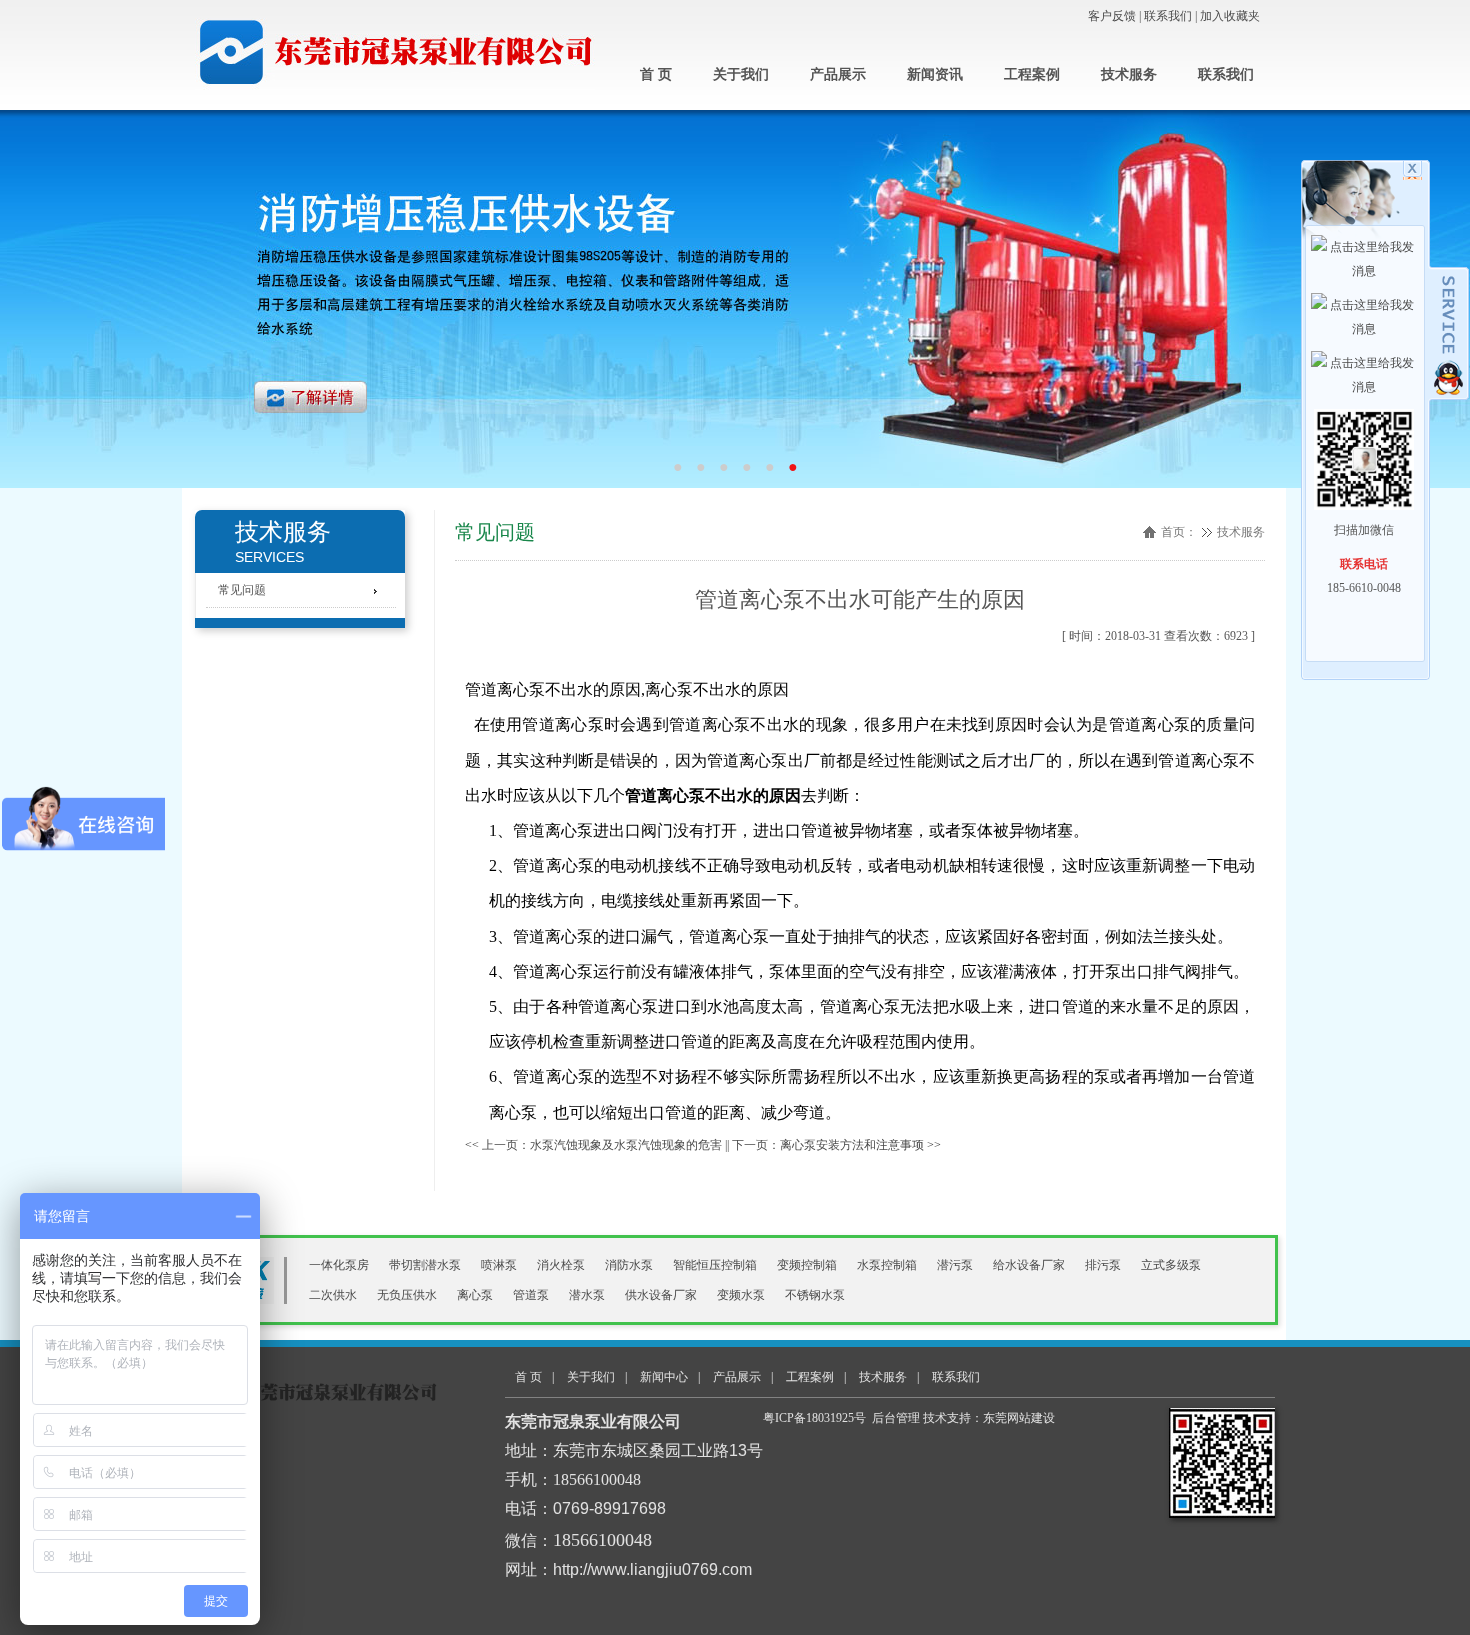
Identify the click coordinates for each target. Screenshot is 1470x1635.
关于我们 (591, 1377)
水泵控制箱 (887, 1265)
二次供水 (333, 1295)
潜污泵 (955, 1265)
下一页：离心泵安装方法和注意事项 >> (836, 1145)
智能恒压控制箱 (715, 1265)
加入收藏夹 (1230, 16)
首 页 (528, 1377)
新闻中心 (664, 1377)
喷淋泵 (499, 1265)
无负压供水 (407, 1295)
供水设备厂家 (661, 1295)
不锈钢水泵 (815, 1295)
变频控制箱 (807, 1265)
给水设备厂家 (1029, 1265)
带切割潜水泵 (425, 1265)
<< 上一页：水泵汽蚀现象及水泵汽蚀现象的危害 (593, 1145)
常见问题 (495, 532)
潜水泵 (587, 1295)
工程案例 (810, 1377)
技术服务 (1241, 532)
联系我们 (1168, 16)
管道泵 (531, 1295)
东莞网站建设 (1019, 1418)
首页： (1179, 532)
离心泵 (475, 1295)
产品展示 (737, 1377)
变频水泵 (741, 1295)
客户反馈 (1112, 16)
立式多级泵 (1171, 1265)
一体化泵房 (339, 1265)
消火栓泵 (561, 1265)
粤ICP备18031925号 (814, 1418)
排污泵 (1103, 1265)
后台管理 (896, 1418)
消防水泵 (629, 1265)
